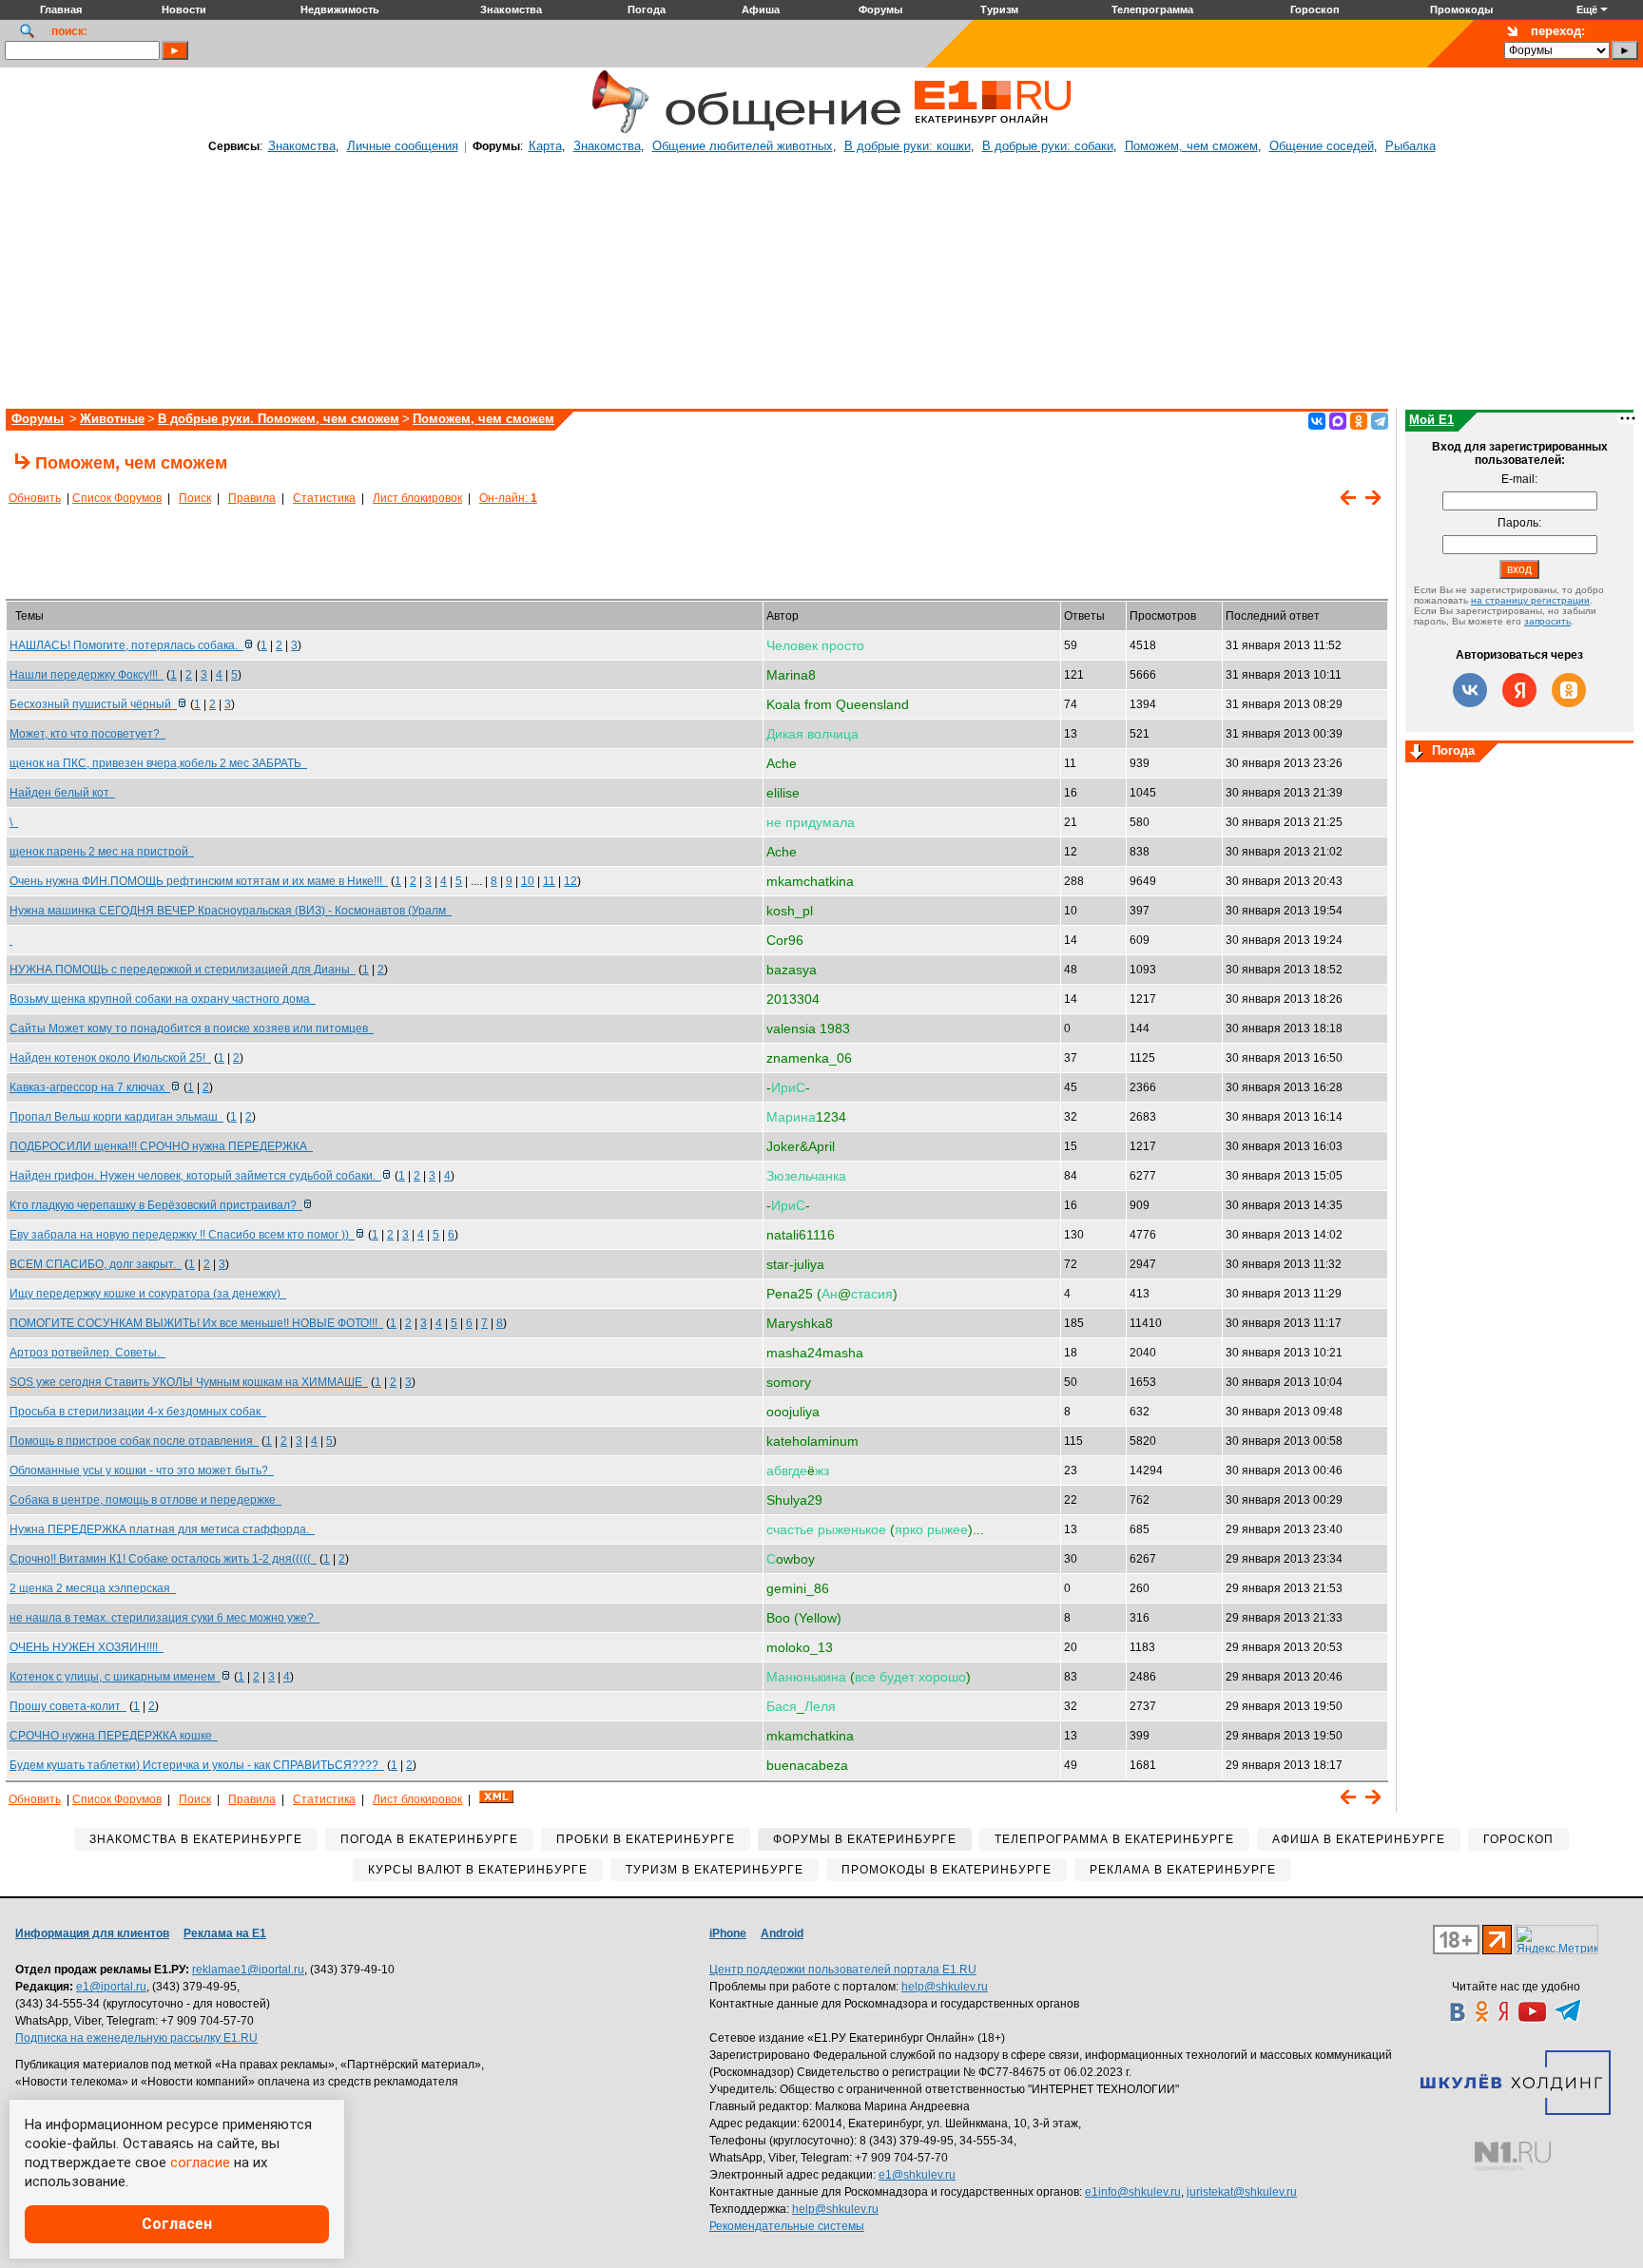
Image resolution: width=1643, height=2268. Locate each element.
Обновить (35, 498)
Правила (252, 498)
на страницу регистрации (1530, 600)
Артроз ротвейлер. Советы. (87, 1353)
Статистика (324, 498)
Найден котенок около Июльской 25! (110, 1058)
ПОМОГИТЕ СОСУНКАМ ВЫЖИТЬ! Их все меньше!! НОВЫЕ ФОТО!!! (196, 1323)
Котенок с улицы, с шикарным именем (115, 1677)
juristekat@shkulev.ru (1242, 2192)
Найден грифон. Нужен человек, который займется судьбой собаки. (195, 1176)
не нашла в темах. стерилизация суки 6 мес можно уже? (164, 1618)
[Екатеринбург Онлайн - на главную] (993, 130)
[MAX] (1338, 421)
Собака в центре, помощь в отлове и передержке (145, 1500)
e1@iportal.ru (111, 1987)
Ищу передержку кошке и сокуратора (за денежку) (148, 1294)
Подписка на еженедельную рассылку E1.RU (136, 2038)
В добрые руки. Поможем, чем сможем (279, 419)
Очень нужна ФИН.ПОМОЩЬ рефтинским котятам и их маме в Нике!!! (199, 881)
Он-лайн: (508, 498)
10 (528, 881)
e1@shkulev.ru (917, 2175)
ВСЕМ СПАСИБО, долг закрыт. (96, 1264)
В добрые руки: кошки (908, 146)
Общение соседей (1322, 146)
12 (570, 881)
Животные (112, 419)
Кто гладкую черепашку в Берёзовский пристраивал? (156, 1205)
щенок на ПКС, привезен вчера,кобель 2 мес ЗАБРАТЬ (158, 763)
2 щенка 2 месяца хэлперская (93, 1588)
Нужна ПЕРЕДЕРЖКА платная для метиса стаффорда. (162, 1529)
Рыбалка (1411, 146)
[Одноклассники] (1359, 421)
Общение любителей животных (743, 146)
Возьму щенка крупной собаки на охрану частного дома (163, 999)
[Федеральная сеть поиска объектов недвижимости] (1513, 2156)
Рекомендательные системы (787, 2226)
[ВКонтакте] (1317, 421)
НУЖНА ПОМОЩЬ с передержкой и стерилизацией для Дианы (183, 970)
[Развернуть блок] (1417, 753)
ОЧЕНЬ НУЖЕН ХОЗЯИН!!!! (87, 1647)
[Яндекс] (1519, 690)
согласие (200, 2162)
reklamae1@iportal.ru (248, 1970)
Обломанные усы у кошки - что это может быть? (142, 1470)
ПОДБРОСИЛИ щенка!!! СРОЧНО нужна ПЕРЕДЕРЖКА (161, 1146)
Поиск (195, 498)
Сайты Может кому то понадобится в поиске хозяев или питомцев (192, 1028)
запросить (1547, 621)
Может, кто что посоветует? (87, 734)
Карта (545, 146)
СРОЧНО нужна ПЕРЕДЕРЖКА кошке (114, 1736)
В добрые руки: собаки (1048, 146)
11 (549, 881)
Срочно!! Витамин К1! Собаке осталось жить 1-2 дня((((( (163, 1559)
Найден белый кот (62, 793)
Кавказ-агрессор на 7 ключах (90, 1087)
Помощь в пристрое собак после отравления (134, 1441)
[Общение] (616, 130)
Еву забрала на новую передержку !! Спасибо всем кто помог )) (182, 1235)
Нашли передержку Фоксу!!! (87, 675)
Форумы (38, 419)
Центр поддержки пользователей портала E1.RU (843, 1970)
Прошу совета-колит (68, 1706)
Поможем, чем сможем (1191, 146)
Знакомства (302, 146)
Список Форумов (117, 498)
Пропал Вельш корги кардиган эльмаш (116, 1117)
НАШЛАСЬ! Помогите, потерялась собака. (126, 645)
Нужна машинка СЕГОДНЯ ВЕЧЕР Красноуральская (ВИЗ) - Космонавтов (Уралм (231, 911)
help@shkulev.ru (945, 1987)
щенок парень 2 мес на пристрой (102, 852)
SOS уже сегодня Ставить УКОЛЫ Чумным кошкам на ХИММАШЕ (189, 1382)
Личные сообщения (403, 146)
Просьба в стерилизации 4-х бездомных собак (138, 1412)
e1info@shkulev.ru (1133, 2192)
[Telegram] (1380, 421)
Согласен (177, 2224)
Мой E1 (1431, 420)
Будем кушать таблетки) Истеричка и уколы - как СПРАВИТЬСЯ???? (197, 1765)
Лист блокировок (417, 498)
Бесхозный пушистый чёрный (93, 704)
